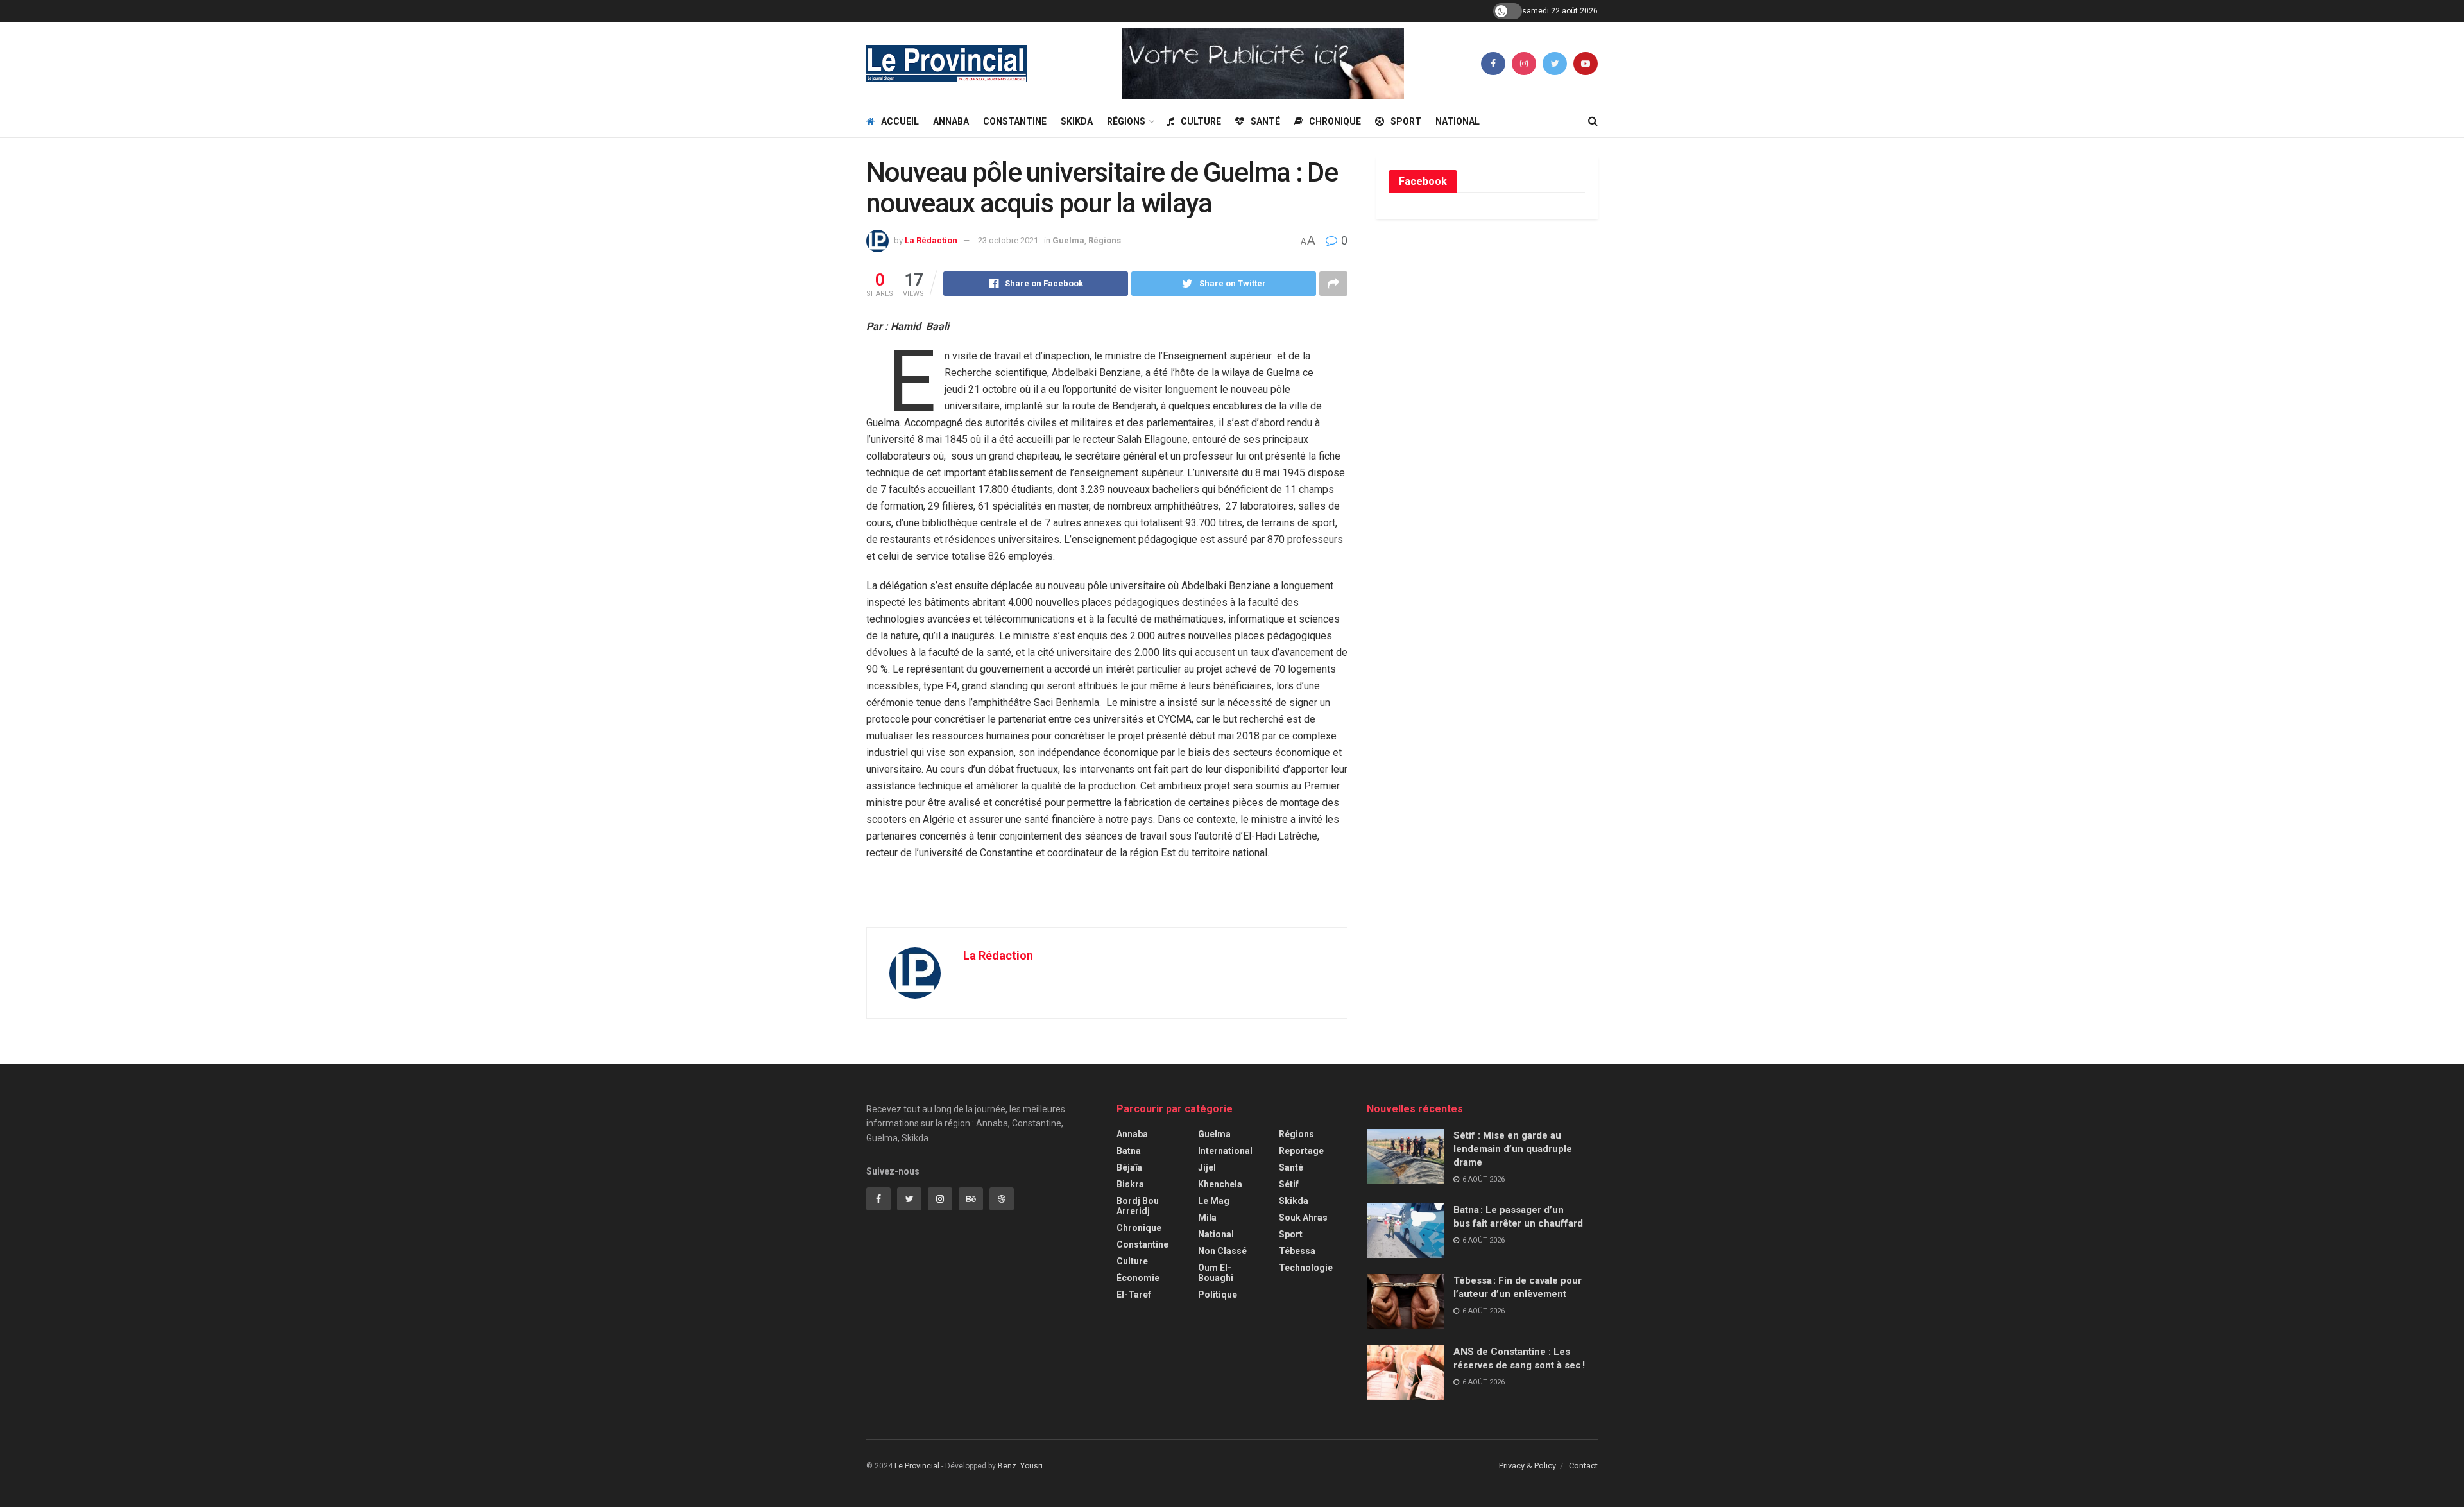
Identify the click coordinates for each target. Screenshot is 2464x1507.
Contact (1583, 1466)
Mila (1207, 1218)
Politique (1218, 1295)
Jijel (1207, 1167)
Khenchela (1220, 1184)
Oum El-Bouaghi (1216, 1273)
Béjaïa (1129, 1167)
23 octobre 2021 (1008, 240)
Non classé (1222, 1251)
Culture (1201, 121)
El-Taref (1134, 1295)
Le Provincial (917, 1466)
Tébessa (1297, 1251)
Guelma (1068, 240)
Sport (1406, 121)
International (1225, 1151)
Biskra (1130, 1184)
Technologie (1306, 1268)
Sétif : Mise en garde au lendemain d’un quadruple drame (1513, 1149)
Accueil (900, 121)
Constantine (1015, 121)
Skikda (1077, 121)
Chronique (1335, 121)
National (1458, 121)
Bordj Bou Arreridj (1138, 1206)
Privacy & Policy (1527, 1466)
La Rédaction (931, 240)
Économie (1138, 1278)
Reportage (1301, 1151)
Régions (1126, 121)
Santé (1265, 121)
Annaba (951, 121)
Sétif (1289, 1184)
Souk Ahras (1303, 1218)
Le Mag (1214, 1201)
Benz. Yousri (1020, 1466)
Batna (1129, 1151)
